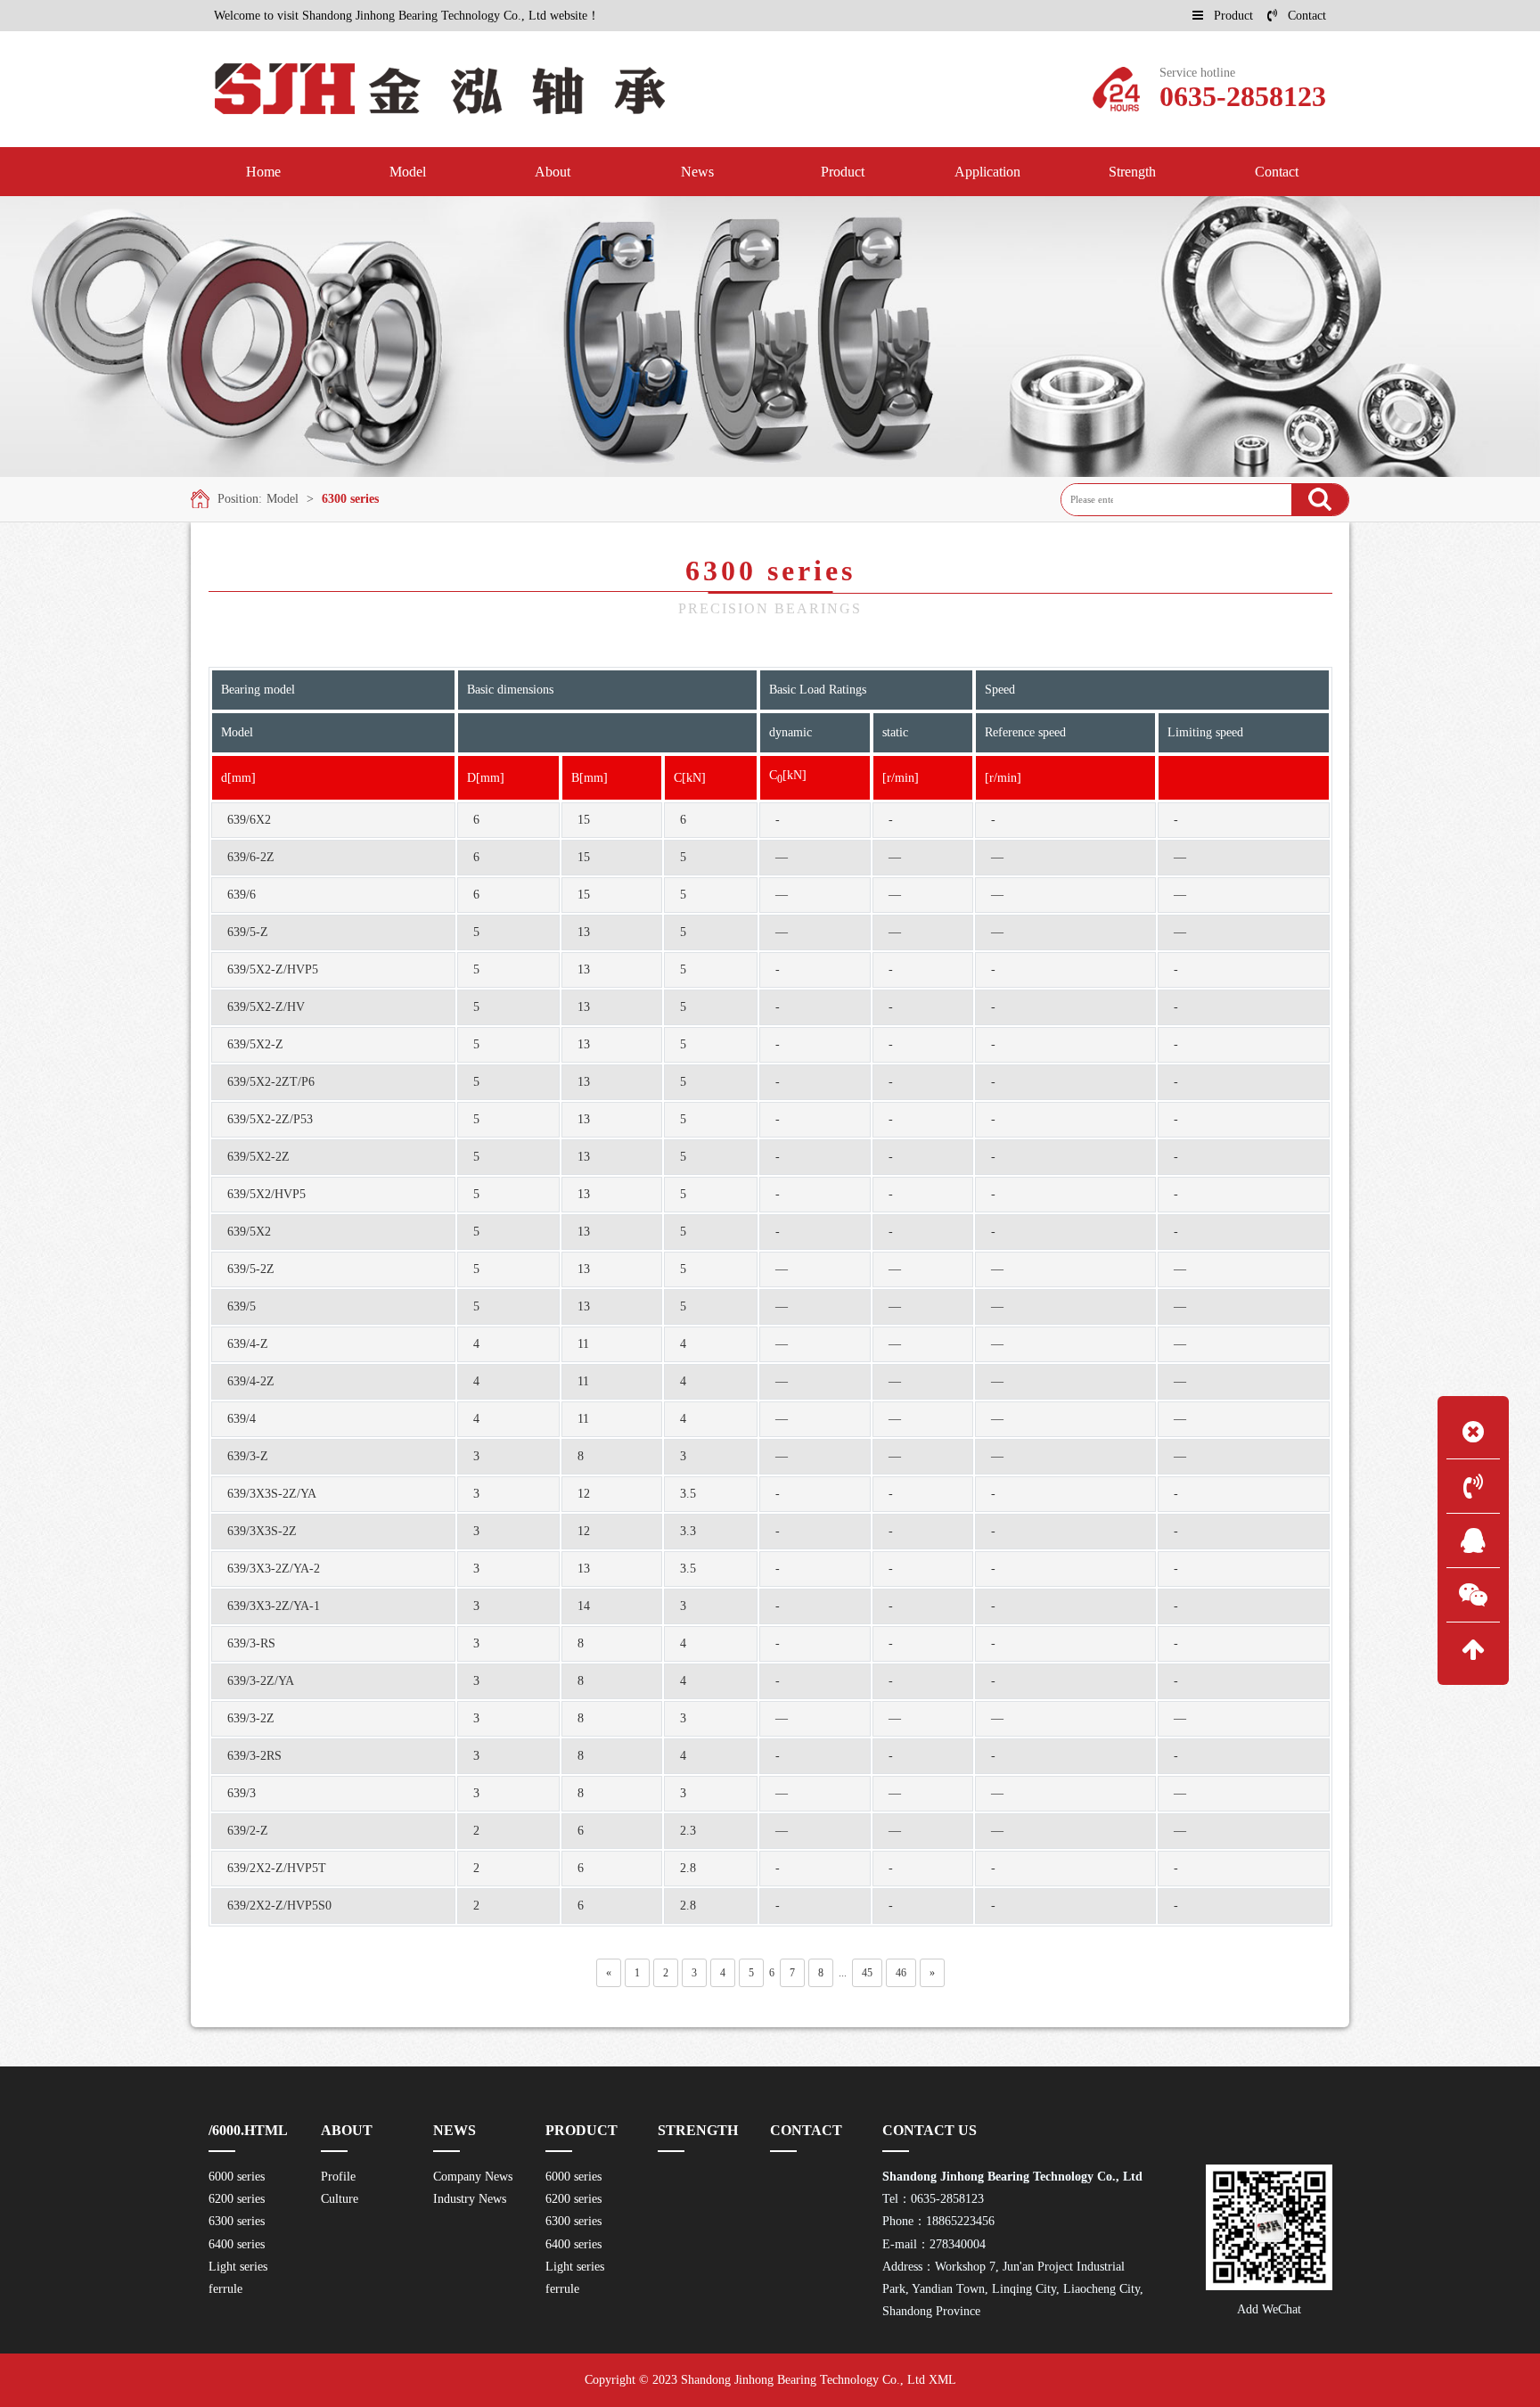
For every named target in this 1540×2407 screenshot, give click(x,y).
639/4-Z (248, 1344)
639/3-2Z (251, 1718)
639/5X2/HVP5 (266, 1194)
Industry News (470, 2199)
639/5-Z (248, 932)
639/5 (242, 1306)
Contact (1307, 16)
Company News (473, 2177)
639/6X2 (249, 820)
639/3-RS (251, 1643)
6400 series (237, 2244)
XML (942, 2380)
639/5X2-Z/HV (266, 1007)
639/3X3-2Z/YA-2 (274, 1569)
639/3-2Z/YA (261, 1681)
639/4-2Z (251, 1381)
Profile (338, 2177)
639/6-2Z (251, 857)
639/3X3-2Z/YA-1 (274, 1606)
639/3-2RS (254, 1756)
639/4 (242, 1419)
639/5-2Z (251, 1269)
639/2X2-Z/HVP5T (277, 1868)
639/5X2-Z (255, 1044)
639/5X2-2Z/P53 (270, 1119)
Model (283, 499)
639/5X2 (249, 1232)
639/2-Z (248, 1831)
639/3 (242, 1793)
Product (1233, 16)
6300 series (350, 499)
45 (867, 1973)
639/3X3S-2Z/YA (272, 1494)
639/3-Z (248, 1456)
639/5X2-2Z (258, 1157)
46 (901, 1973)
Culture (340, 2199)
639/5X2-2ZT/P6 (271, 1082)
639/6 (242, 895)
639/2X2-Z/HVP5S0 (279, 1906)
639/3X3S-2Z (262, 1531)
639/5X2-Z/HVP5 (273, 969)
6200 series (237, 2199)
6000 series (237, 2177)
